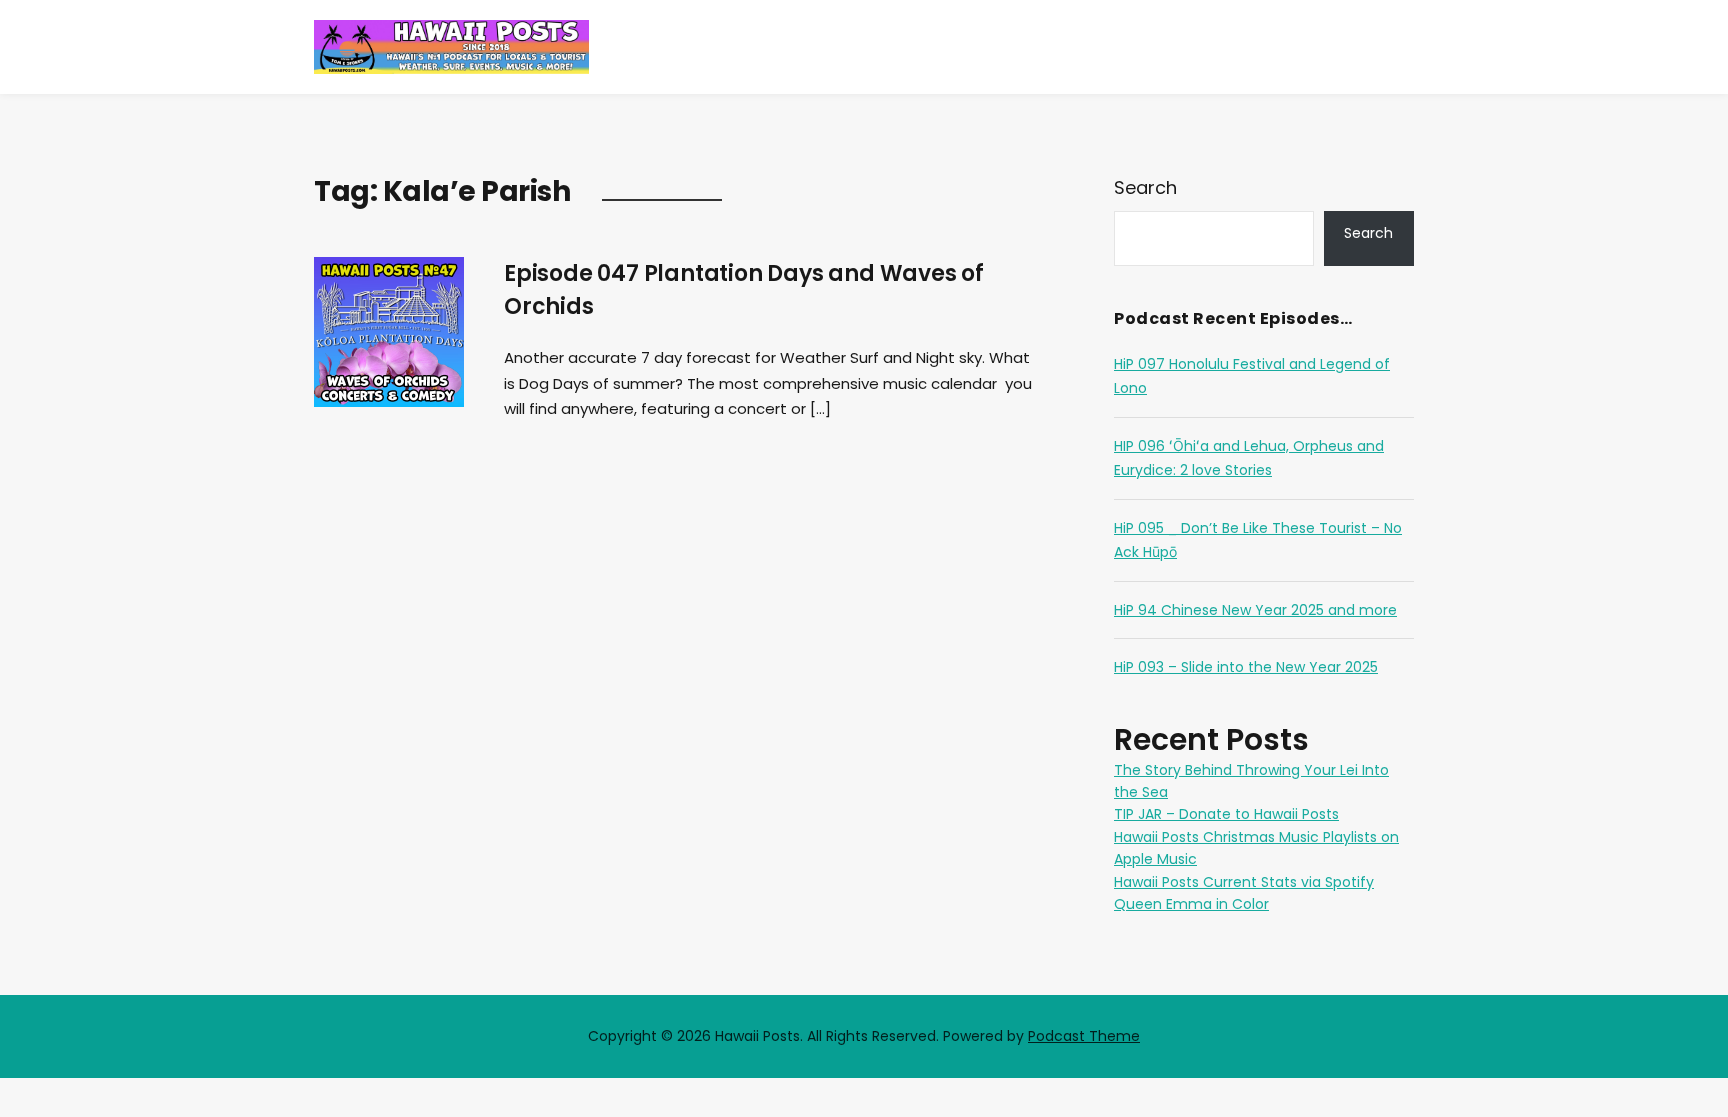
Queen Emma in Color (1191, 904)
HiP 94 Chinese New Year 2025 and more (1255, 610)
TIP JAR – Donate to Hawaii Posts (1226, 814)
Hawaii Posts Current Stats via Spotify (1244, 882)
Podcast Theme (1084, 1036)
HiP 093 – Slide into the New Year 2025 (1246, 667)
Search (1145, 187)
